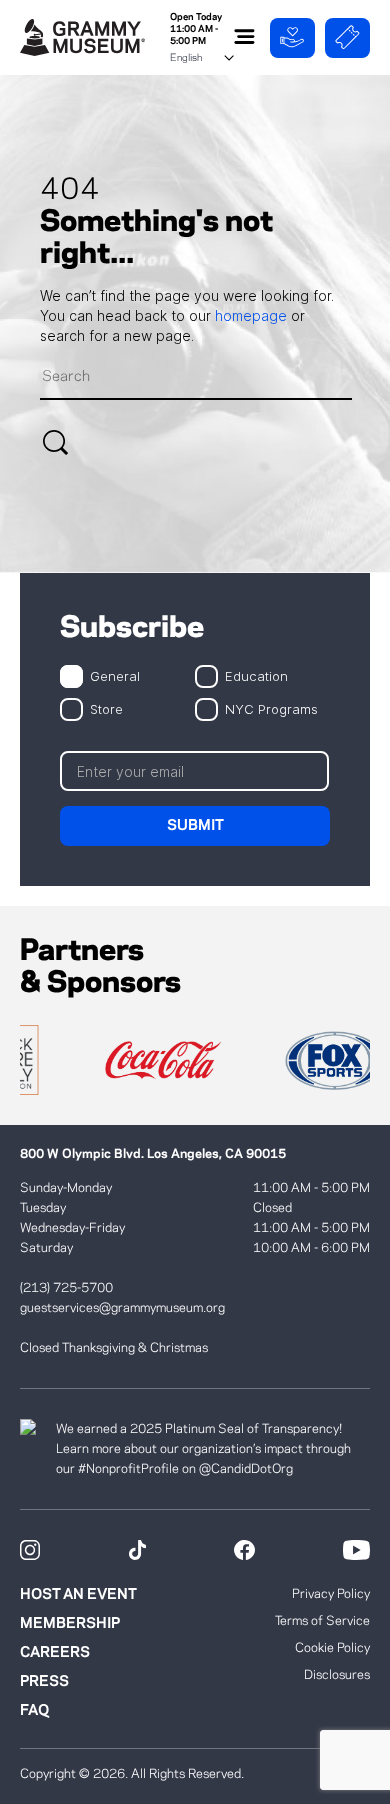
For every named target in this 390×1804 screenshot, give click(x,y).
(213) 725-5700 (66, 1288)
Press (44, 1682)
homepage (253, 315)
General (115, 675)
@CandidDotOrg (246, 1469)
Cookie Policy (332, 1648)
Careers (55, 1653)
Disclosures (337, 1675)
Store (106, 708)
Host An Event (78, 1595)
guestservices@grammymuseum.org (122, 1308)
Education (256, 675)
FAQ (34, 1711)
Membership (70, 1624)
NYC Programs (271, 708)
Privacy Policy (331, 1594)
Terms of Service (322, 1621)
